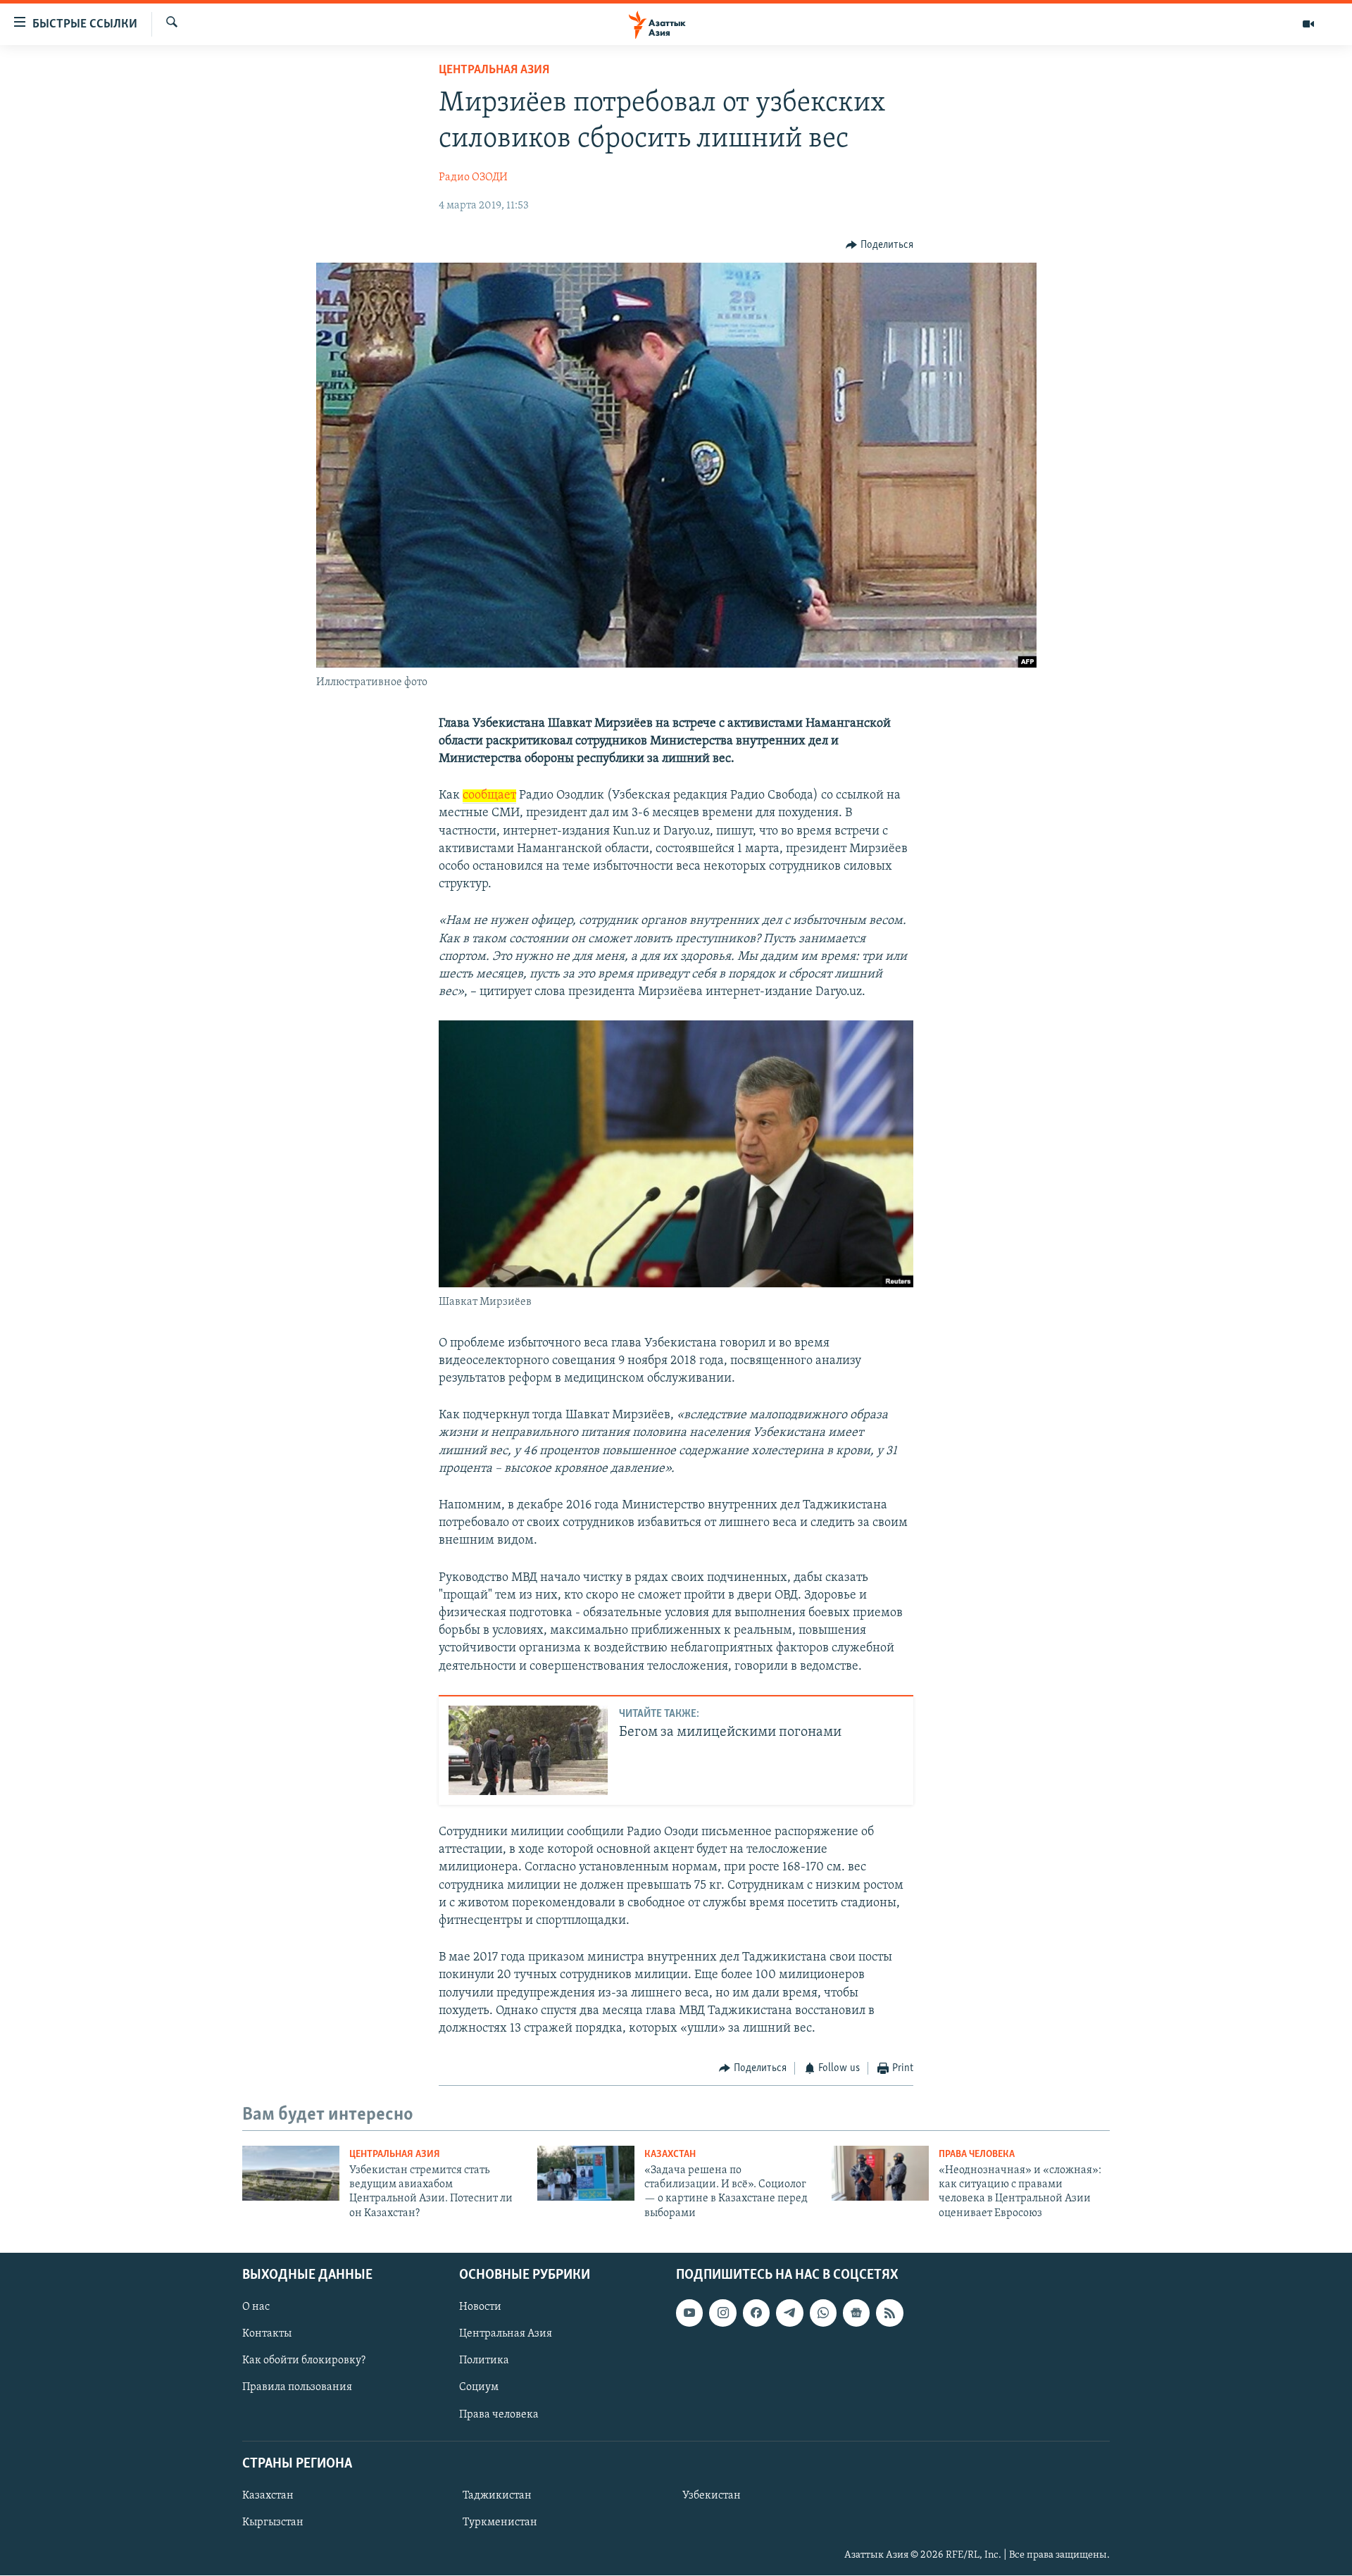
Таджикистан (497, 2496)
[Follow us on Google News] (856, 2313)
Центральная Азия (494, 70)
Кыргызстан (273, 2522)
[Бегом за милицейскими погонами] (528, 1750)
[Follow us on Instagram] (722, 2313)
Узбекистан (712, 2496)
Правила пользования (297, 2388)
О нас (256, 2308)
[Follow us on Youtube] (689, 2313)
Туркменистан (500, 2522)
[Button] (880, 245)
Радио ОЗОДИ (473, 177)
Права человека (977, 2155)
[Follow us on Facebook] (756, 2313)
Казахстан (670, 2155)
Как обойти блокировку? (304, 2361)
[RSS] (889, 2313)
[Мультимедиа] (1308, 24)
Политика (484, 2361)
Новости (480, 2308)
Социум (479, 2388)
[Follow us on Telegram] (789, 2313)
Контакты (267, 2334)
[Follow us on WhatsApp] (823, 2313)
